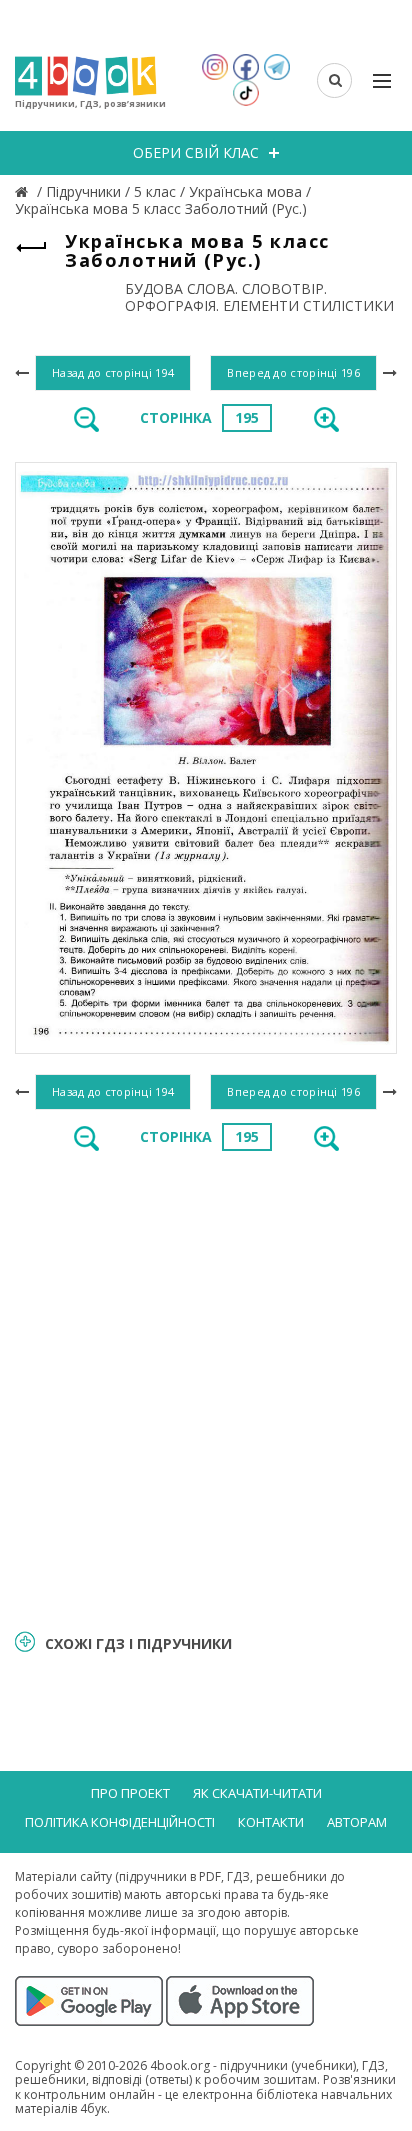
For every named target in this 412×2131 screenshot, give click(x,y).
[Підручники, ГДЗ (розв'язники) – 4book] (24, 191)
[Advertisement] (206, 1389)
